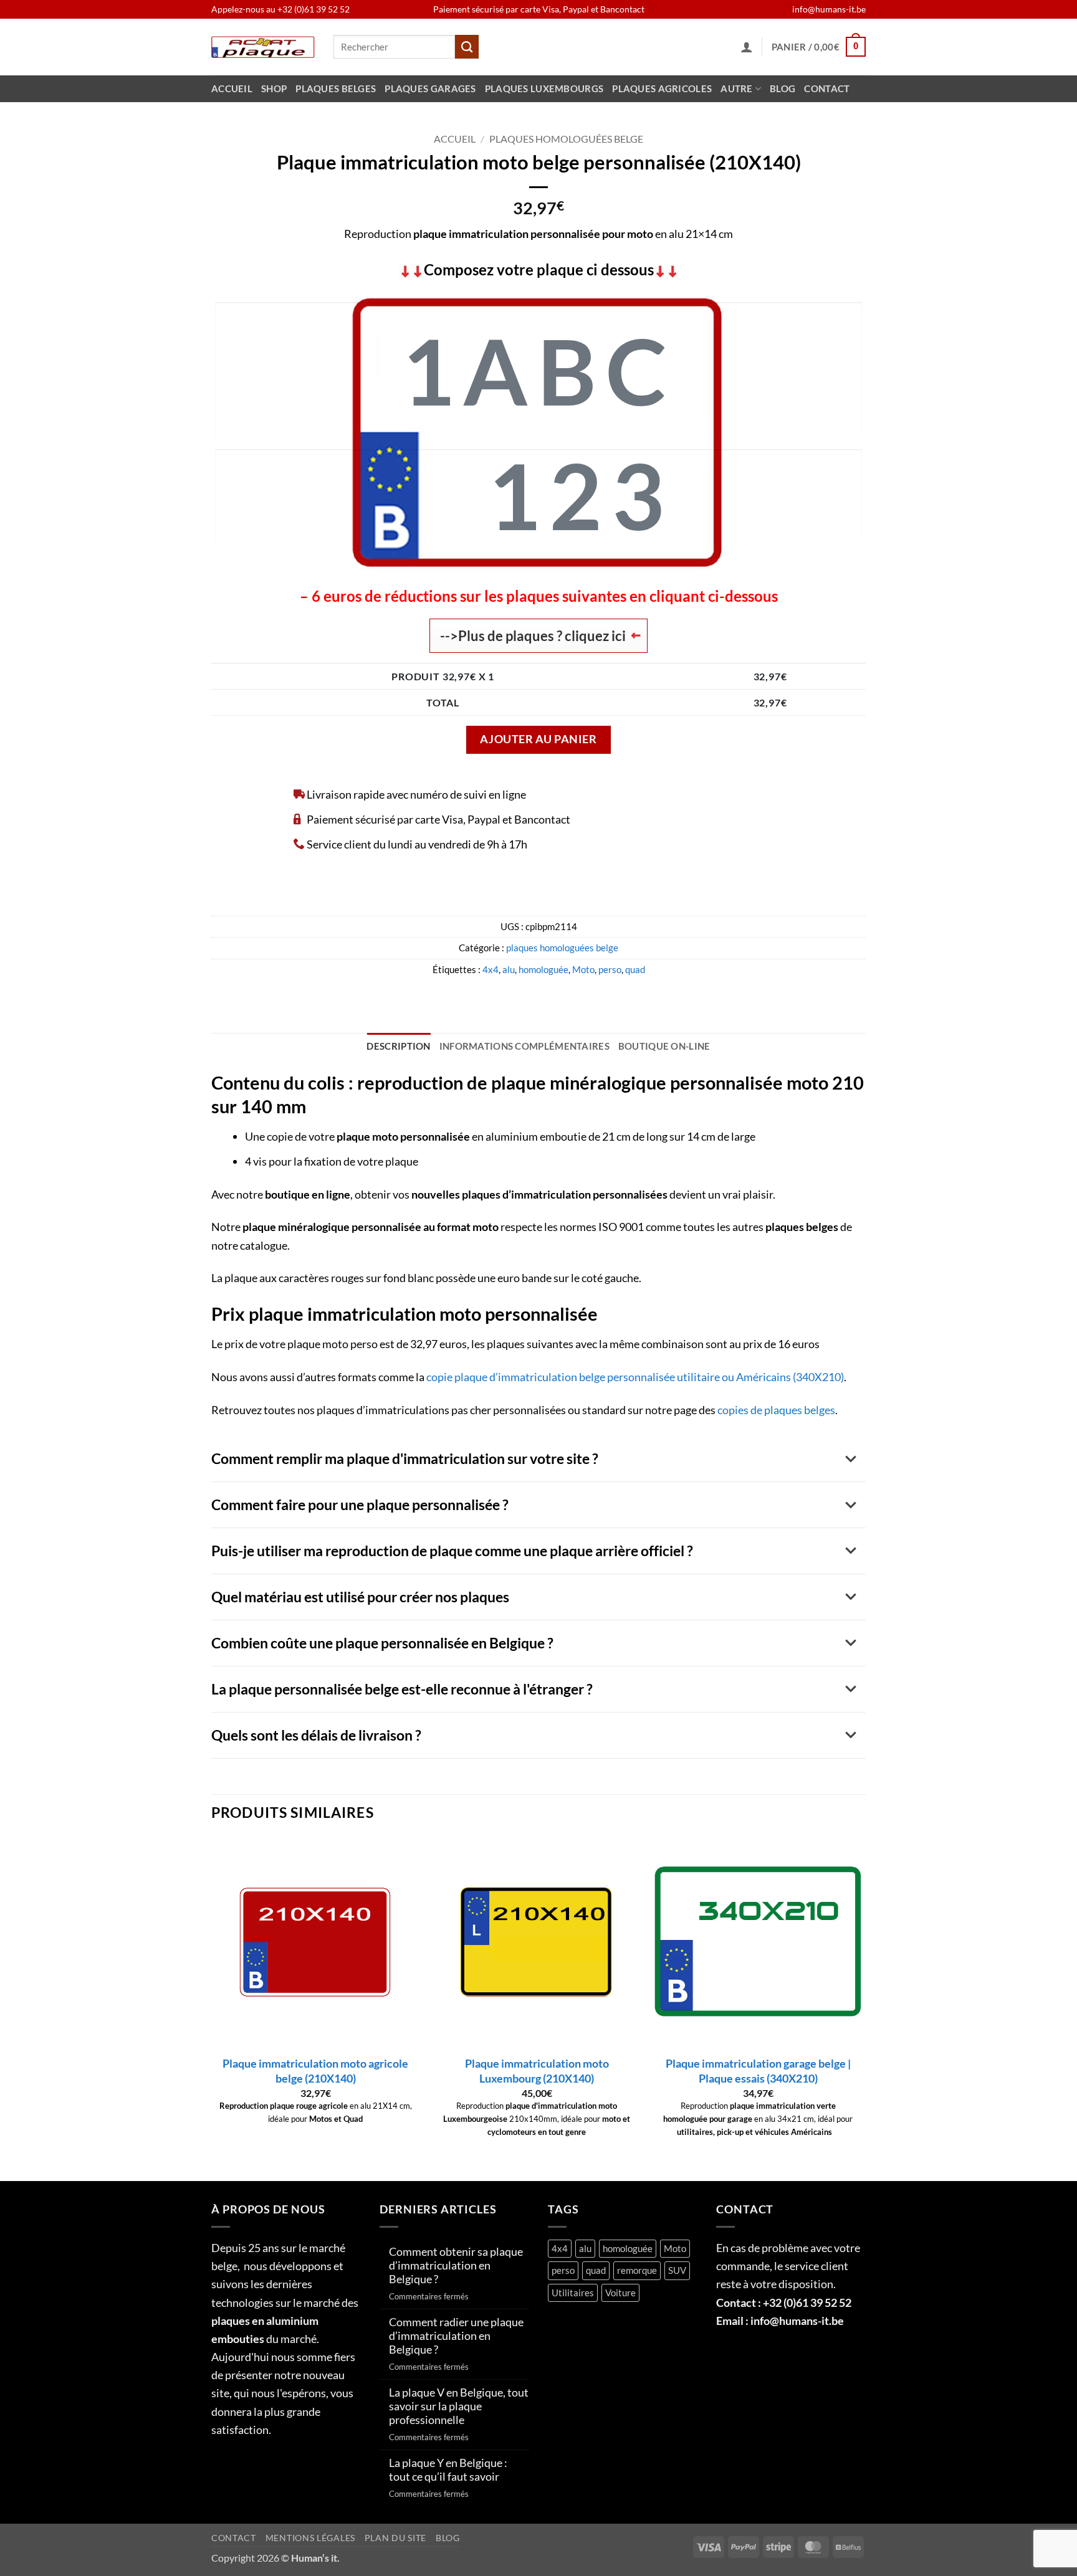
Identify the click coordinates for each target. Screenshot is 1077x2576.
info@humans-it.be (829, 9)
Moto (583, 970)
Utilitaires (573, 2293)
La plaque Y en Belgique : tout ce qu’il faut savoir (448, 2470)
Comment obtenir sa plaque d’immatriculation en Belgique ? (456, 2265)
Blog (783, 89)
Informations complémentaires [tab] (524, 1046)
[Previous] (212, 2008)
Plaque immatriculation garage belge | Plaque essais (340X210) (758, 2071)
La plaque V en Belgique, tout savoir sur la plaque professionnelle (459, 2406)
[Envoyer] (467, 47)
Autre (736, 89)
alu (509, 970)
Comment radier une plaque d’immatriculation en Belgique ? (456, 2336)
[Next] (862, 2008)
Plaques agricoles (662, 89)
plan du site (395, 2538)
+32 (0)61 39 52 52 (314, 9)
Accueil (232, 89)
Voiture (620, 2293)
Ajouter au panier (538, 739)
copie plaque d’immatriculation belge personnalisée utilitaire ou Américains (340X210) (635, 1377)
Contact (827, 89)
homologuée (543, 970)
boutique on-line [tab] (664, 1046)
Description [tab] (398, 1046)
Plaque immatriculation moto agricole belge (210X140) (315, 2071)
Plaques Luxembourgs (544, 89)
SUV (677, 2270)
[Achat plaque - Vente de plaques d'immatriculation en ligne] (263, 47)
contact (234, 2538)
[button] (747, 47)
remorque (637, 2270)
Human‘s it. (315, 2558)
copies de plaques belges (776, 1410)
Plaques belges (336, 89)
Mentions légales (310, 2538)
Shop (274, 89)
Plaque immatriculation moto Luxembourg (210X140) (537, 2071)
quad (635, 970)
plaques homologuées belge (566, 139)
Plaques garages (430, 89)
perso (610, 970)
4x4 (491, 970)
